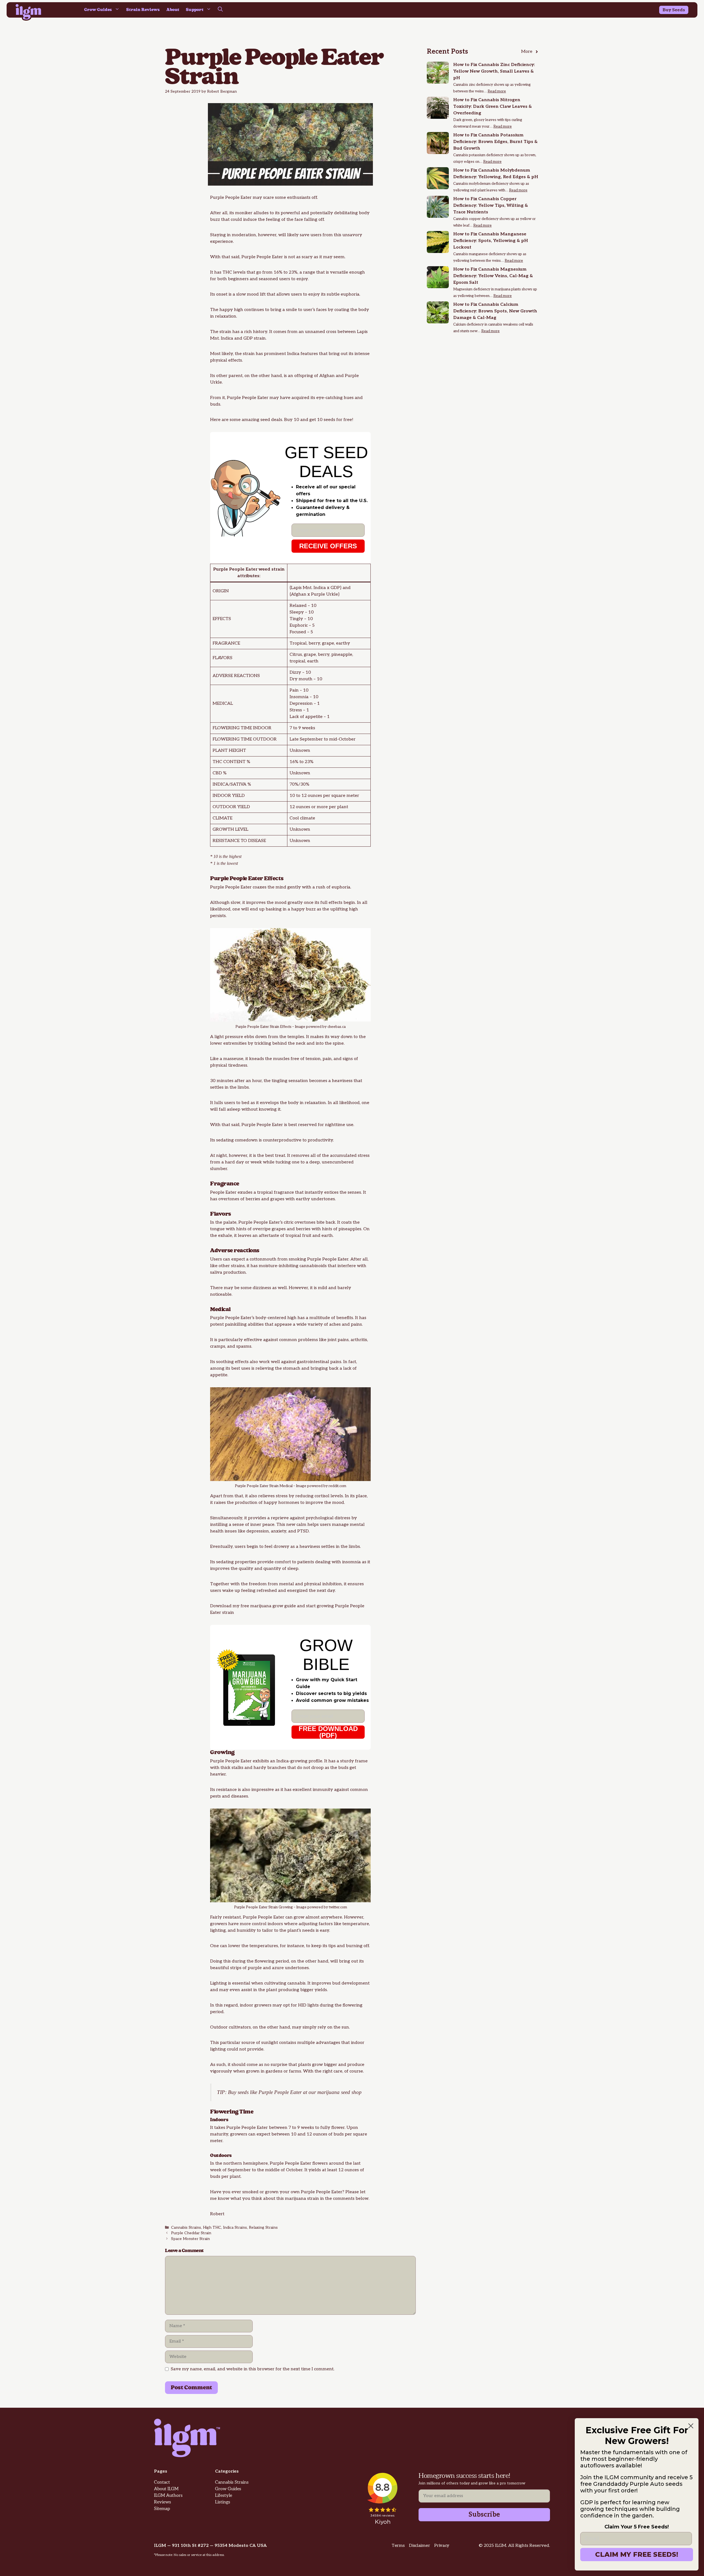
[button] (220, 10)
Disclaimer (419, 2546)
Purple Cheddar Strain (191, 2233)
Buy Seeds (674, 10)
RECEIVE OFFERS (328, 546)
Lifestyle (224, 2496)
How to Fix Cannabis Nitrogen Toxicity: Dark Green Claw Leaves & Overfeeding (493, 107)
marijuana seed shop (339, 2092)
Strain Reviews (143, 10)
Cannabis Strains (186, 2228)
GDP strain (255, 338)
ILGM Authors (168, 2496)
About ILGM (166, 2489)
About (173, 10)
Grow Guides (98, 10)
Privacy (442, 2546)
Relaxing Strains (263, 2228)
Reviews (163, 2502)
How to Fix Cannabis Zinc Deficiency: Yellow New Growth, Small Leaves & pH (494, 71)
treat (280, 1156)
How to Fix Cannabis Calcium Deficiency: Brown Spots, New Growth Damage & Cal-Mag (495, 311)
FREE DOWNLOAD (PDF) (328, 1732)
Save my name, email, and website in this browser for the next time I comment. (253, 2369)
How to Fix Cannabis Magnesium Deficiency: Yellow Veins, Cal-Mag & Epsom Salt (493, 276)
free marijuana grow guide (268, 1606)
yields (321, 1990)
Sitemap (162, 2509)
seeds (243, 2092)
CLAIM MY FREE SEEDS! (637, 2554)
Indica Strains (235, 2228)
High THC (212, 2228)
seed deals (271, 420)
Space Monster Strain (190, 2239)
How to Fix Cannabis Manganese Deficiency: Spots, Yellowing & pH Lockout (491, 241)
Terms (398, 2546)
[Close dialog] (691, 2426)
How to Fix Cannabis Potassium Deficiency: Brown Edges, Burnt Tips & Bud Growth (495, 142)
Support (195, 10)
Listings (223, 2502)
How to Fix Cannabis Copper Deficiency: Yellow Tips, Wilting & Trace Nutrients (491, 206)
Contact (162, 2482)
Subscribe (484, 2515)
